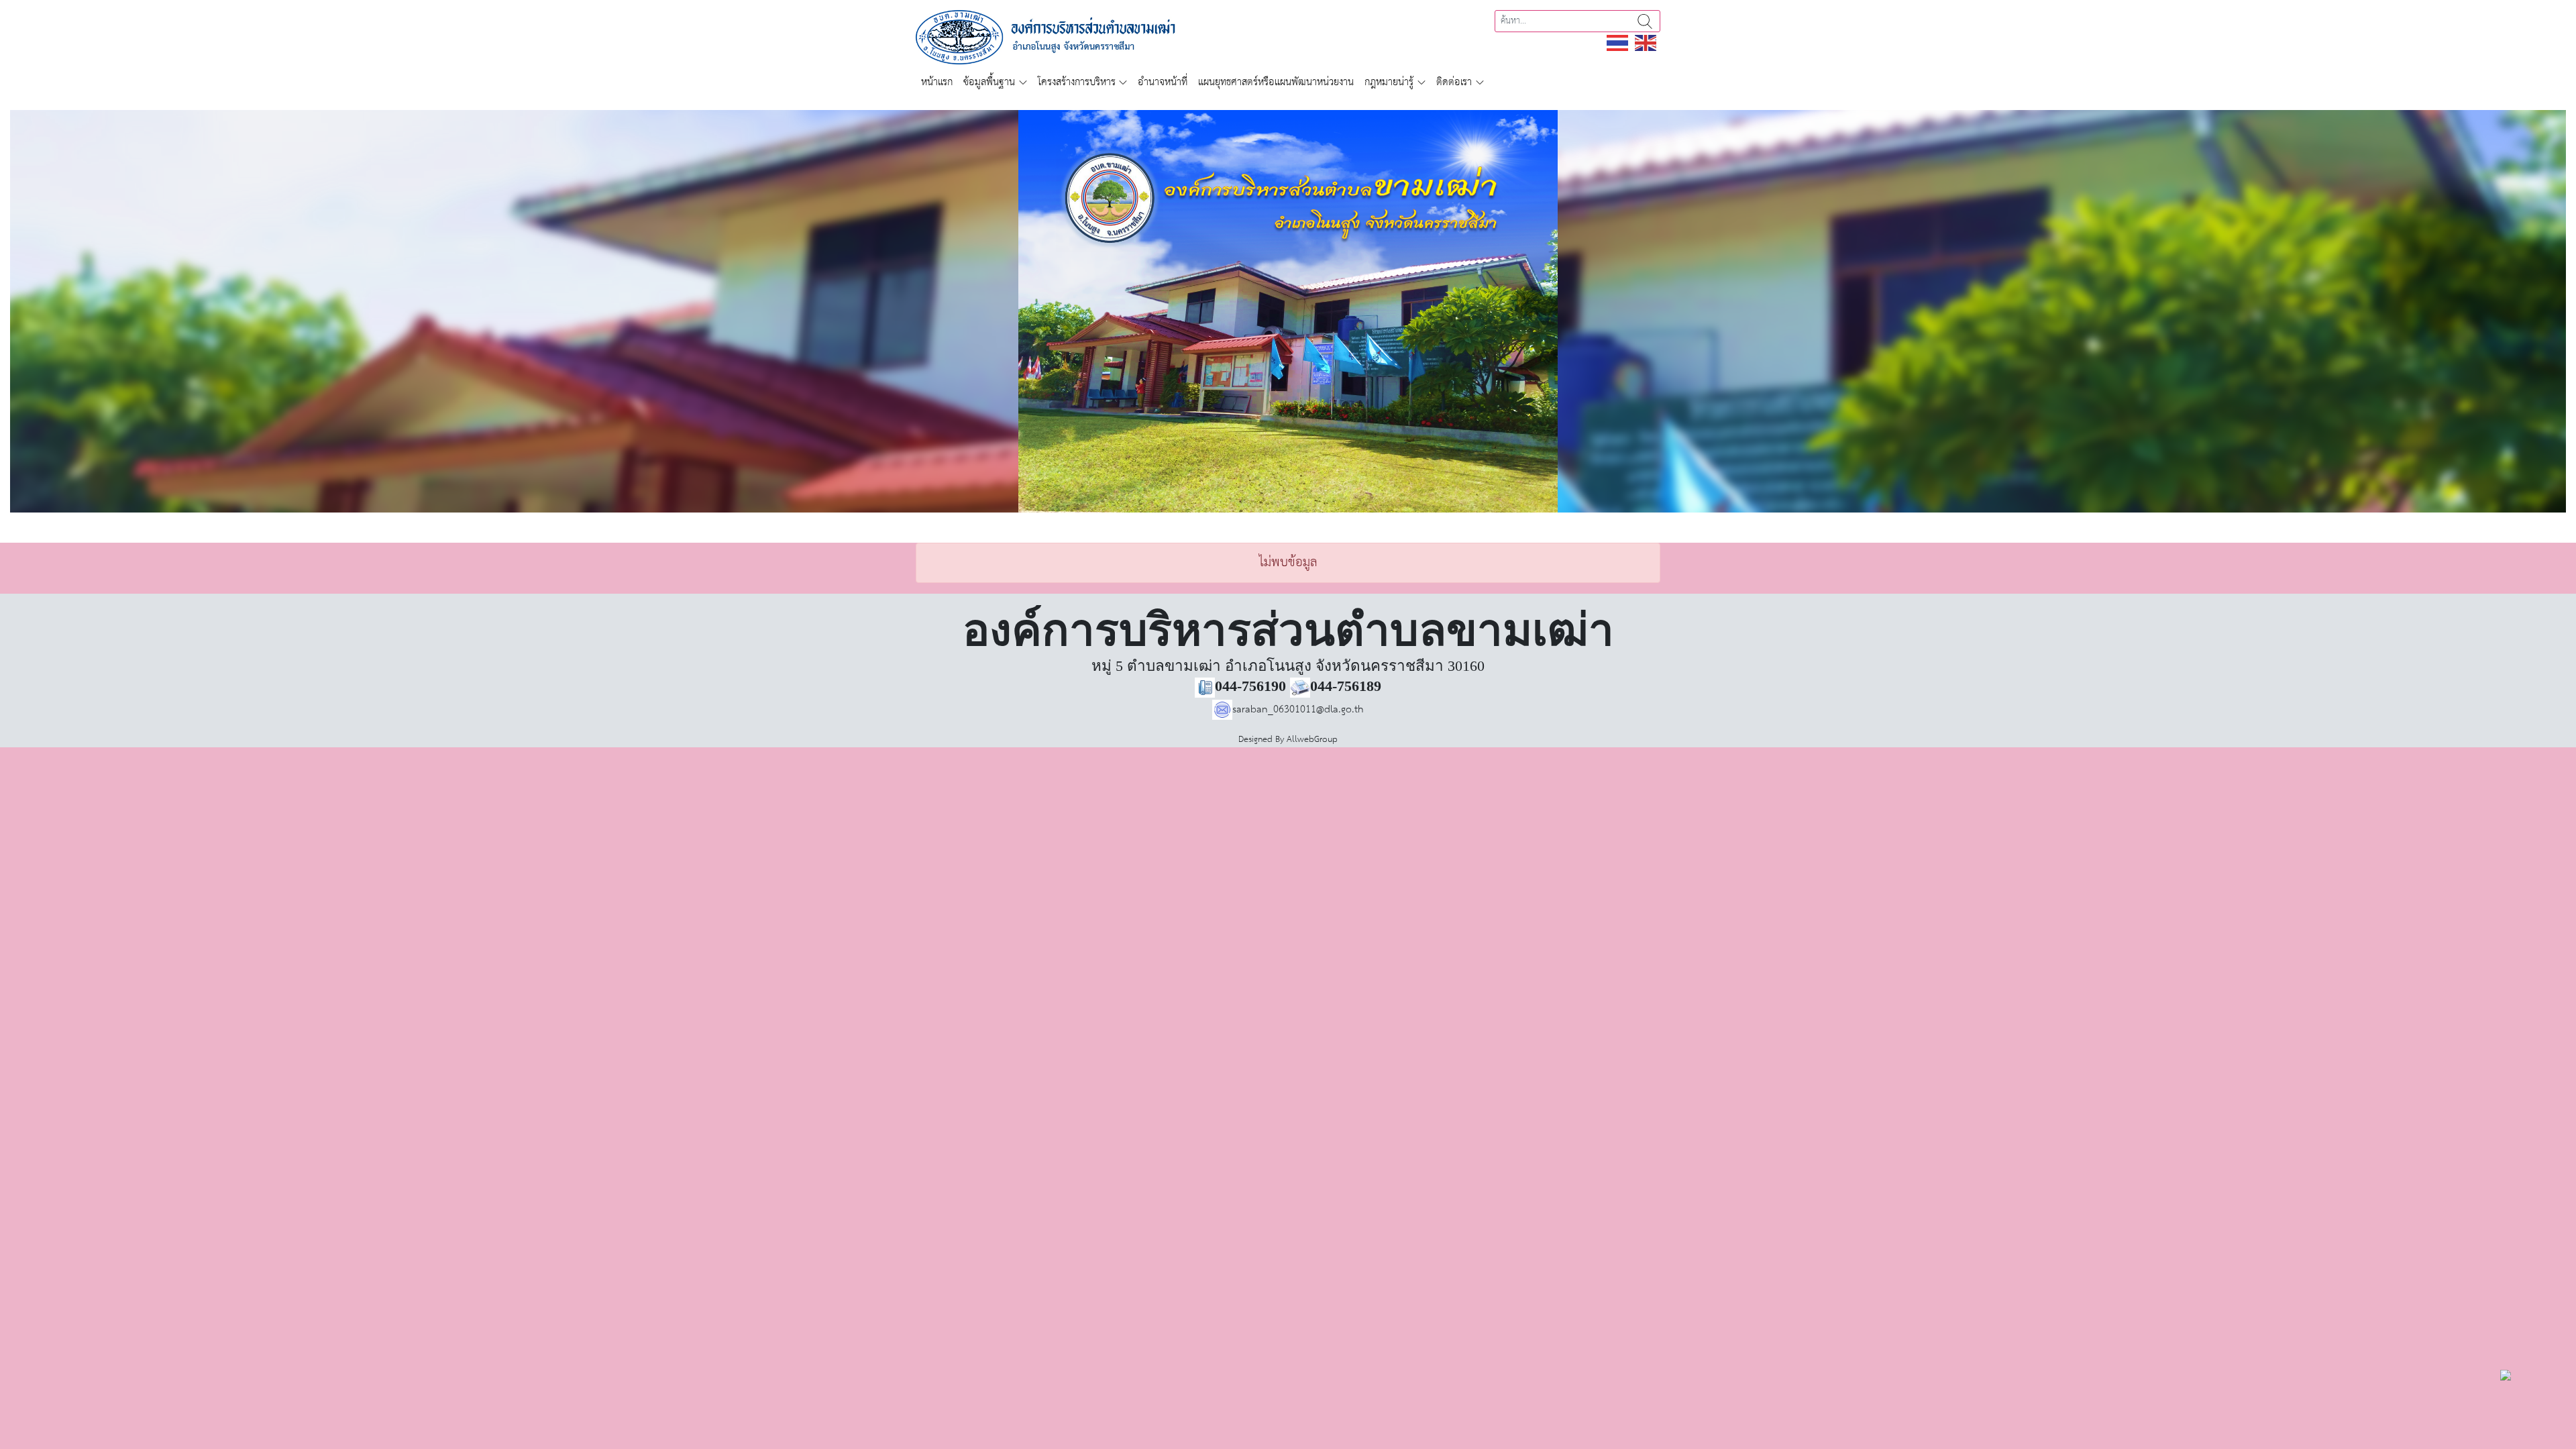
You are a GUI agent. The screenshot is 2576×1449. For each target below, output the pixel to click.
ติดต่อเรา (1454, 82)
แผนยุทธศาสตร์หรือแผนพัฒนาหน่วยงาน (1276, 82)
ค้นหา (1645, 21)
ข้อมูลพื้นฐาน (989, 82)
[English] (1646, 43)
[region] (1288, 311)
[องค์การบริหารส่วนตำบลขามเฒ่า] (1061, 37)
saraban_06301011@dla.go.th (1298, 709)
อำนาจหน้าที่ (1163, 82)
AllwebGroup (1312, 740)
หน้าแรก (937, 82)
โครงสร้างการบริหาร (1077, 82)
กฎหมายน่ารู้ (1389, 82)
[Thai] (1618, 43)
